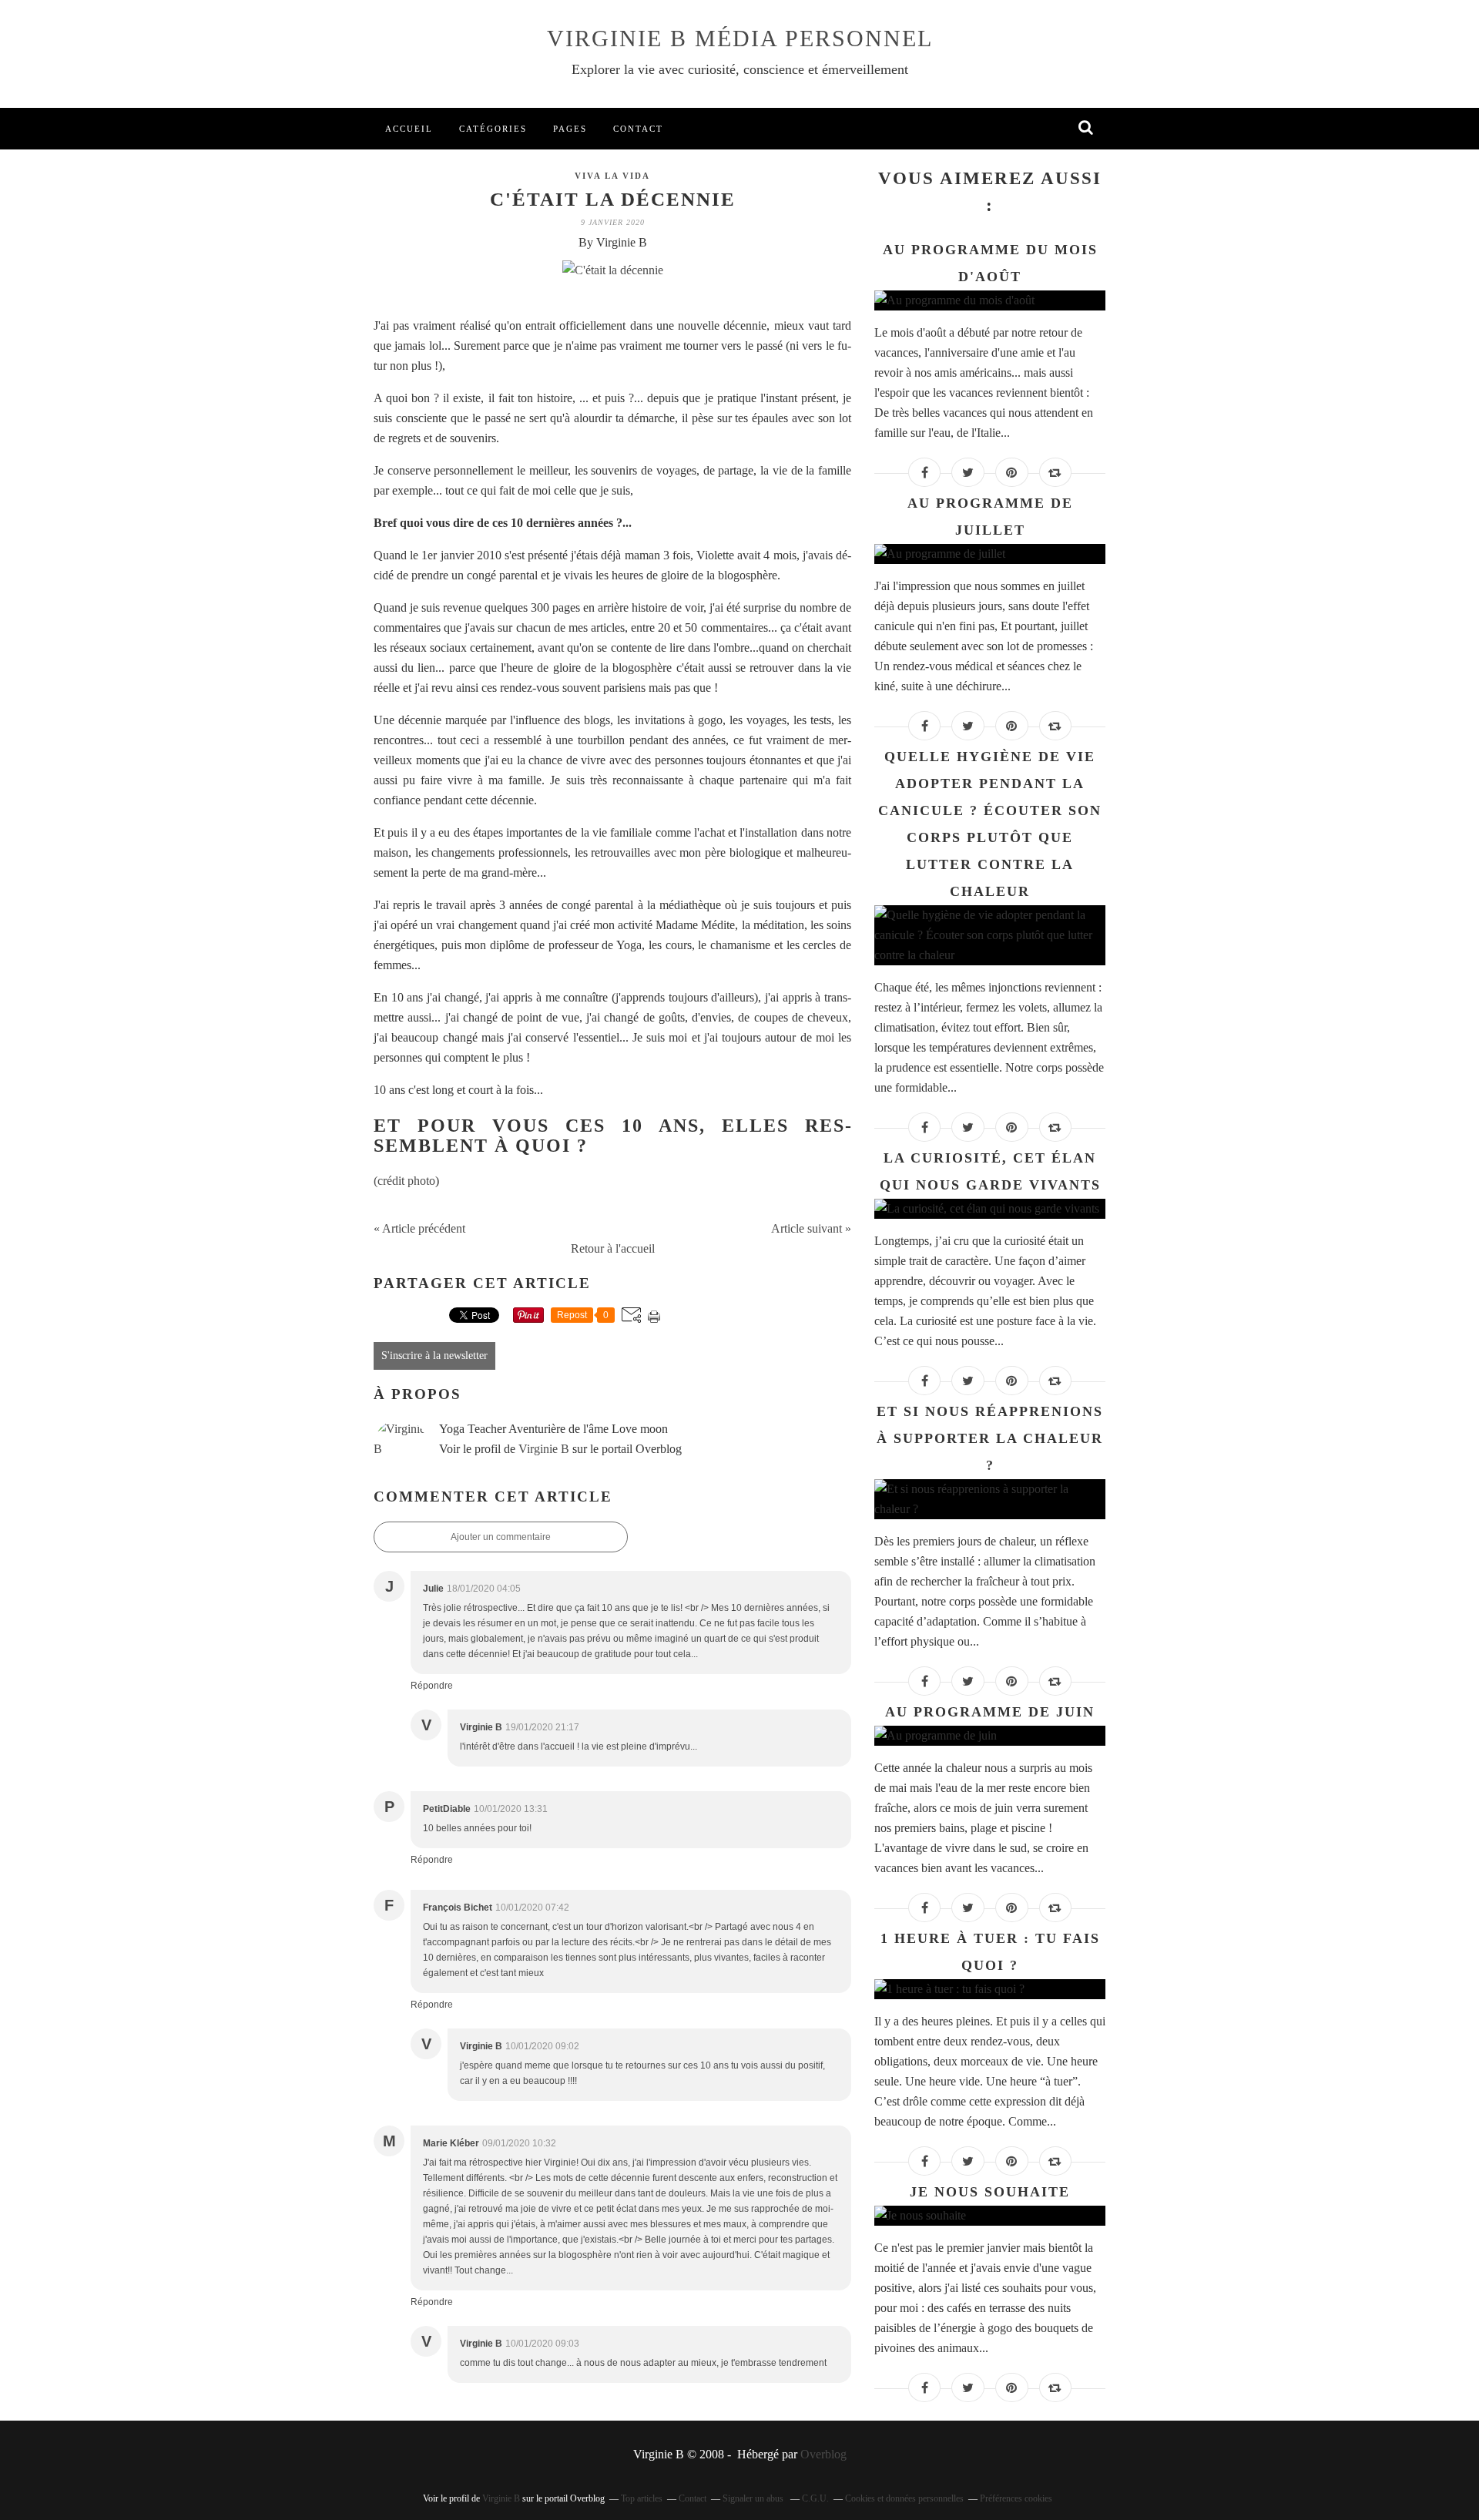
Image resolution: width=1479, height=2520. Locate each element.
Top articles (642, 2498)
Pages (570, 129)
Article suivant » (811, 1228)
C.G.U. (815, 2498)
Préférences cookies (1016, 2498)
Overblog (823, 2454)
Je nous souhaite (990, 2192)
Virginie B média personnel (740, 38)
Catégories (493, 129)
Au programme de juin (990, 1712)
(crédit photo (404, 1181)
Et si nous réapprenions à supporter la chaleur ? (990, 1438)
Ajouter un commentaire (501, 1537)
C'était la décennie (613, 199)
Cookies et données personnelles (904, 2498)
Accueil (409, 129)
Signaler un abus (754, 2498)
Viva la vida (612, 176)
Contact (638, 129)
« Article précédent (419, 1228)
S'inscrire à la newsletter (434, 1356)
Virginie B (544, 1449)
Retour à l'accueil (613, 1248)
